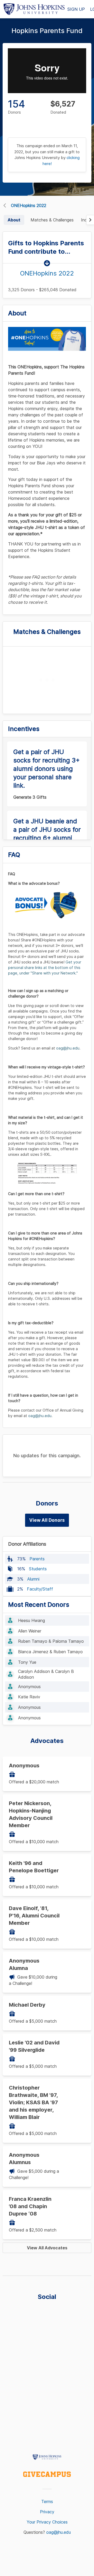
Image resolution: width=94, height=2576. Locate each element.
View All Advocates (47, 2248)
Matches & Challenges (52, 220)
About (14, 220)
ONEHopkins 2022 (29, 205)
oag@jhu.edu (58, 2532)
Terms (47, 2501)
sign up (76, 9)
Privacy (47, 2512)
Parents (37, 1559)
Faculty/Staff (40, 1589)
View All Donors (47, 1520)
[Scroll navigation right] (90, 220)
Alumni (33, 1579)
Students (38, 1569)
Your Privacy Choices (47, 2522)
